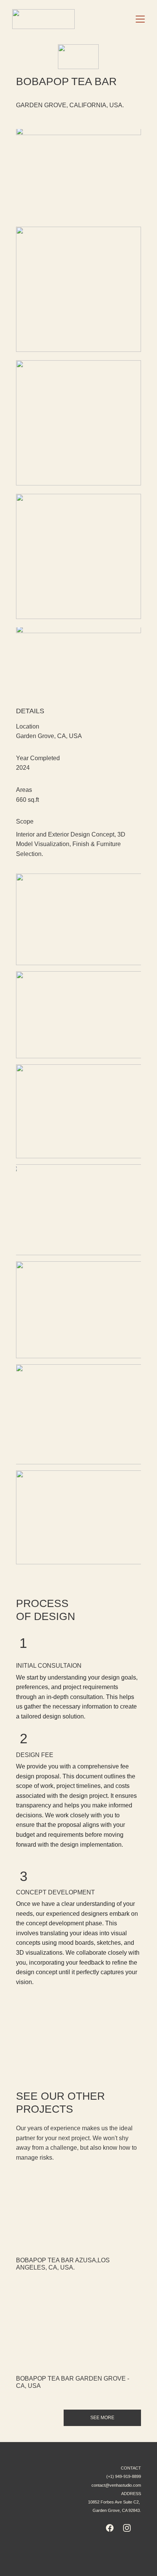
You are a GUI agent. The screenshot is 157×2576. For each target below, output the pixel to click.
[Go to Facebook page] (110, 2528)
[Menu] (140, 19)
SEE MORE (102, 2418)
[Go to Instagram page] (127, 2528)
